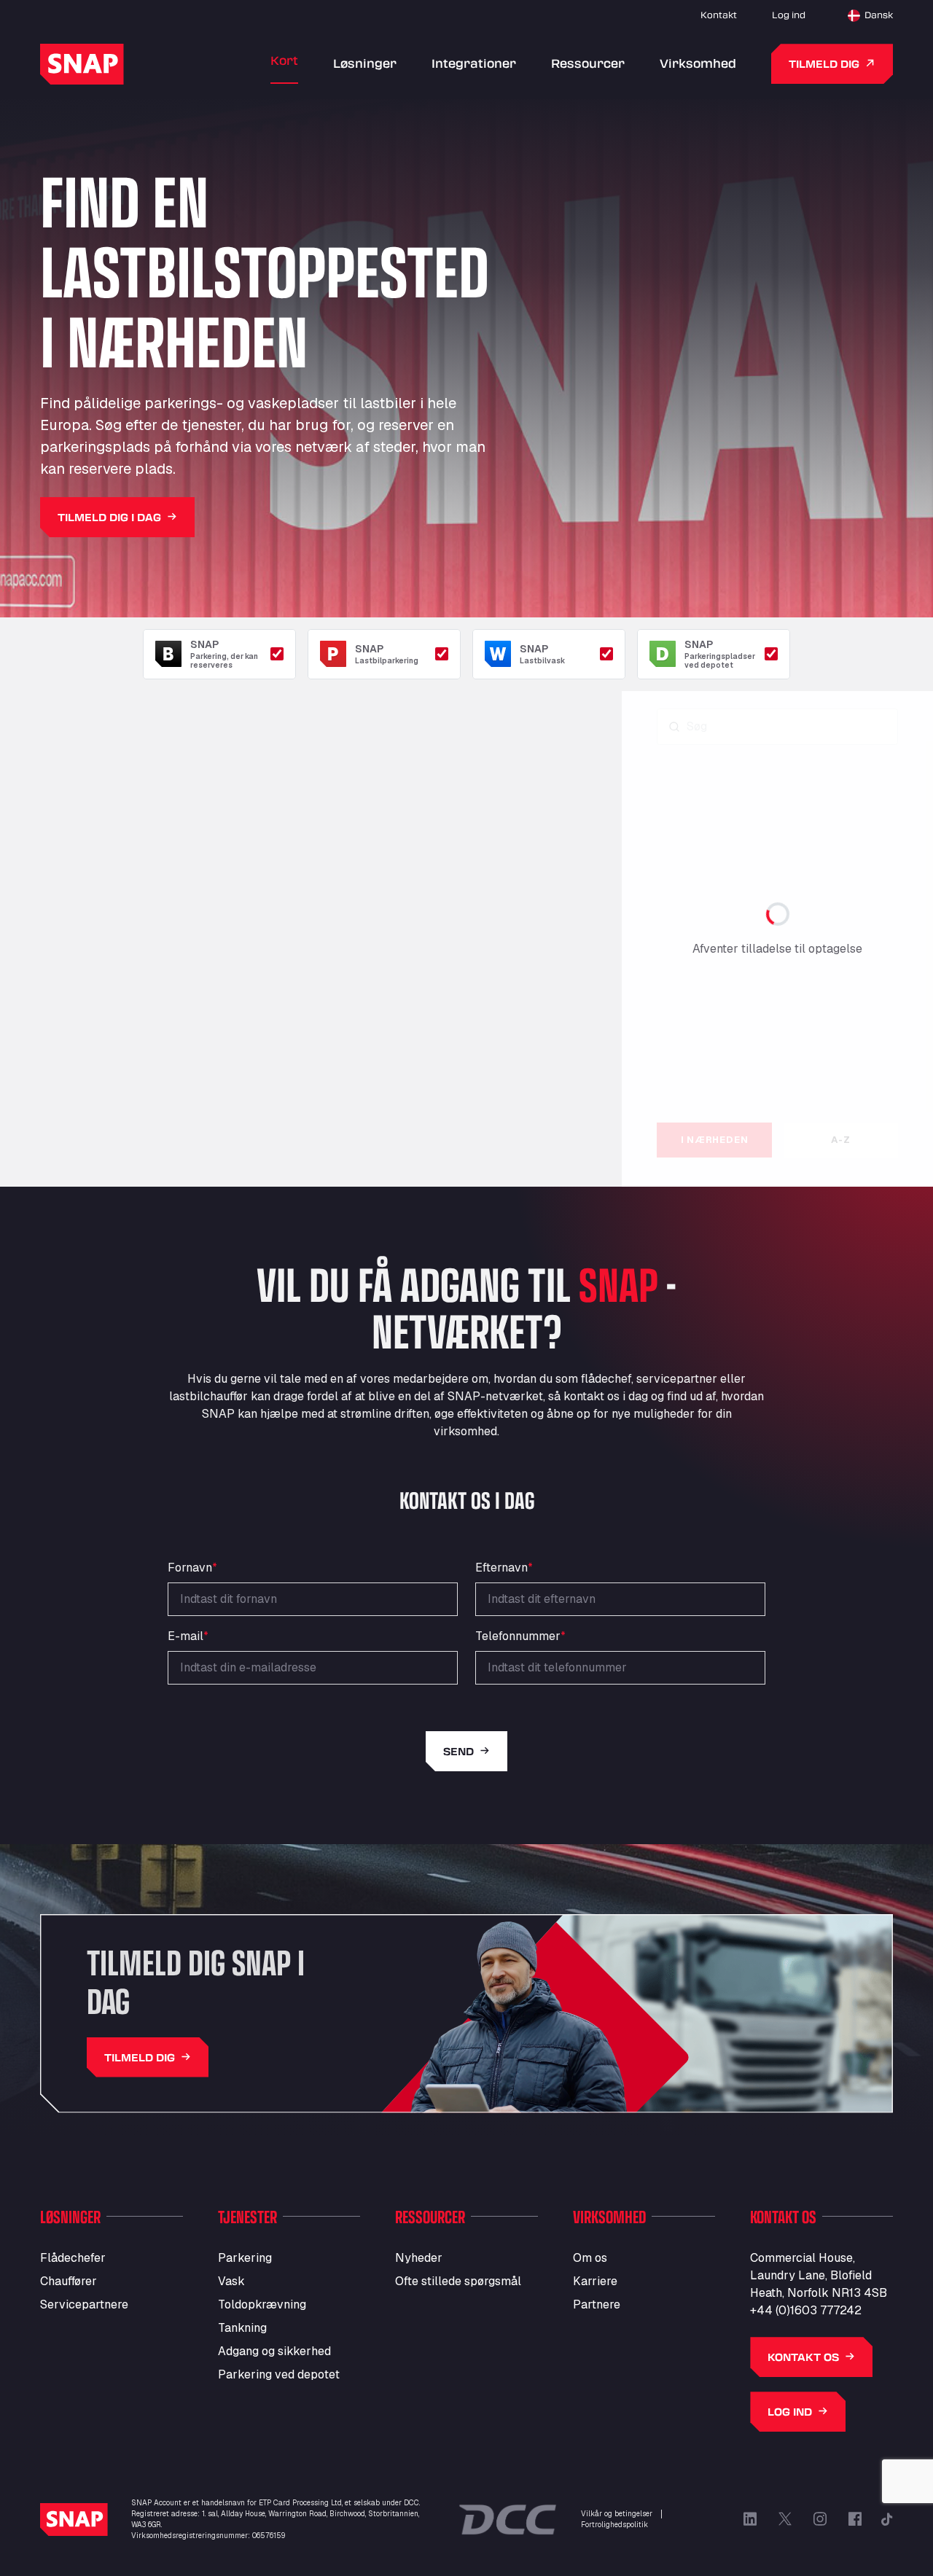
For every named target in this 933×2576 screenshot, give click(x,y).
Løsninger (365, 63)
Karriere (595, 2281)
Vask (231, 2281)
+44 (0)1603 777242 (806, 2310)
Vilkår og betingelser (617, 2514)
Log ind (789, 15)
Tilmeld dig (824, 64)
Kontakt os (803, 2357)
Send (458, 1751)
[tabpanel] (777, 910)
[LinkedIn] (750, 2519)
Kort (284, 60)
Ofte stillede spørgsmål (458, 2281)
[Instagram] (820, 2519)
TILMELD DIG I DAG (109, 517)
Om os (590, 2258)
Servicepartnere (84, 2304)
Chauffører (69, 2281)
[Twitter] (785, 2519)
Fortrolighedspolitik (614, 2525)
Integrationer (474, 63)
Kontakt (719, 15)
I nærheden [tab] (715, 1140)
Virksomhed (698, 63)
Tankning (242, 2328)
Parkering (245, 2258)
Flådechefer (73, 2258)
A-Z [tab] (840, 1140)
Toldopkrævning (262, 2304)
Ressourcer (588, 63)
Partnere (597, 2304)
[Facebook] (855, 2519)
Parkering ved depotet (279, 2374)
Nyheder (419, 2258)
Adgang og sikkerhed (274, 2351)
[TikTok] (887, 2519)
